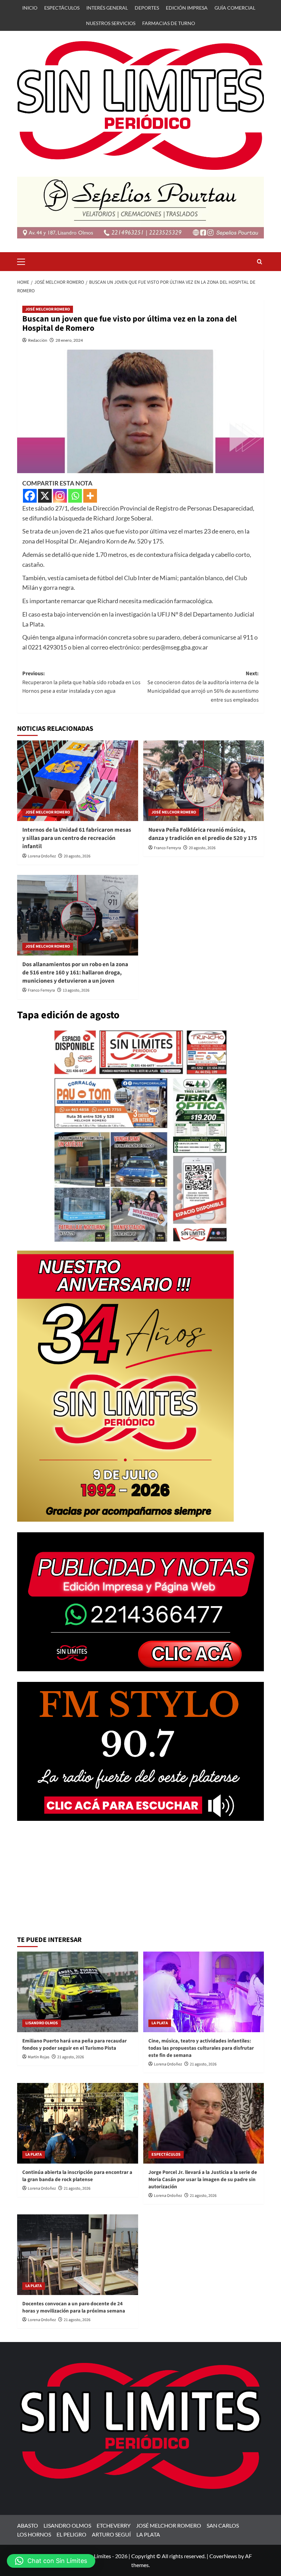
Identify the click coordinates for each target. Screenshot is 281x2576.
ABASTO (28, 2525)
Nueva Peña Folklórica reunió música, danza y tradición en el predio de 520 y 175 (203, 834)
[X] (45, 496)
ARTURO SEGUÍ (111, 2534)
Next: (203, 687)
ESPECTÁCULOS (62, 8)
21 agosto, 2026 (71, 2057)
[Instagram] (60, 496)
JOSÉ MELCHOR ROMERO (48, 309)
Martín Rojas (39, 2057)
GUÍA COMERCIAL (235, 8)
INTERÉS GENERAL (107, 8)
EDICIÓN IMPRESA (187, 8)
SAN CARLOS (223, 2525)
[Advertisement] (140, 1880)
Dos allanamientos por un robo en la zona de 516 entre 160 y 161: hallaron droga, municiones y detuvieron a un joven (75, 973)
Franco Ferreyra (167, 848)
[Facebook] (30, 496)
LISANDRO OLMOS (42, 2023)
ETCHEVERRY (114, 2525)
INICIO (30, 8)
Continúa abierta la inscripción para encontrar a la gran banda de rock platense (77, 2176)
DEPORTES (147, 8)
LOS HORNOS (34, 2534)
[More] (90, 496)
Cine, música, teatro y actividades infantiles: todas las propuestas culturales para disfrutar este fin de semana (201, 2048)
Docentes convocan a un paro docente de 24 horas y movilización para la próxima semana (74, 2307)
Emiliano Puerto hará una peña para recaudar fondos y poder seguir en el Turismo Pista (75, 2045)
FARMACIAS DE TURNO (169, 23)
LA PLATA (160, 2023)
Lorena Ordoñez (42, 856)
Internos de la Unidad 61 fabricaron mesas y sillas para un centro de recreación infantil (77, 838)
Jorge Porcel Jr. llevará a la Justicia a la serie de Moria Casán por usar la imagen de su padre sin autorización (203, 2180)
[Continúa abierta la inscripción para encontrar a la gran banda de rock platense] (78, 2123)
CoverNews (223, 2556)
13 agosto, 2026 (76, 990)
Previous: (81, 682)
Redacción (38, 340)
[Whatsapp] (75, 496)
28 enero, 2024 (69, 340)
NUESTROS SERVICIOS (111, 23)
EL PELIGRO (71, 2534)
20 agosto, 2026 (77, 856)
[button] (24, 261)
